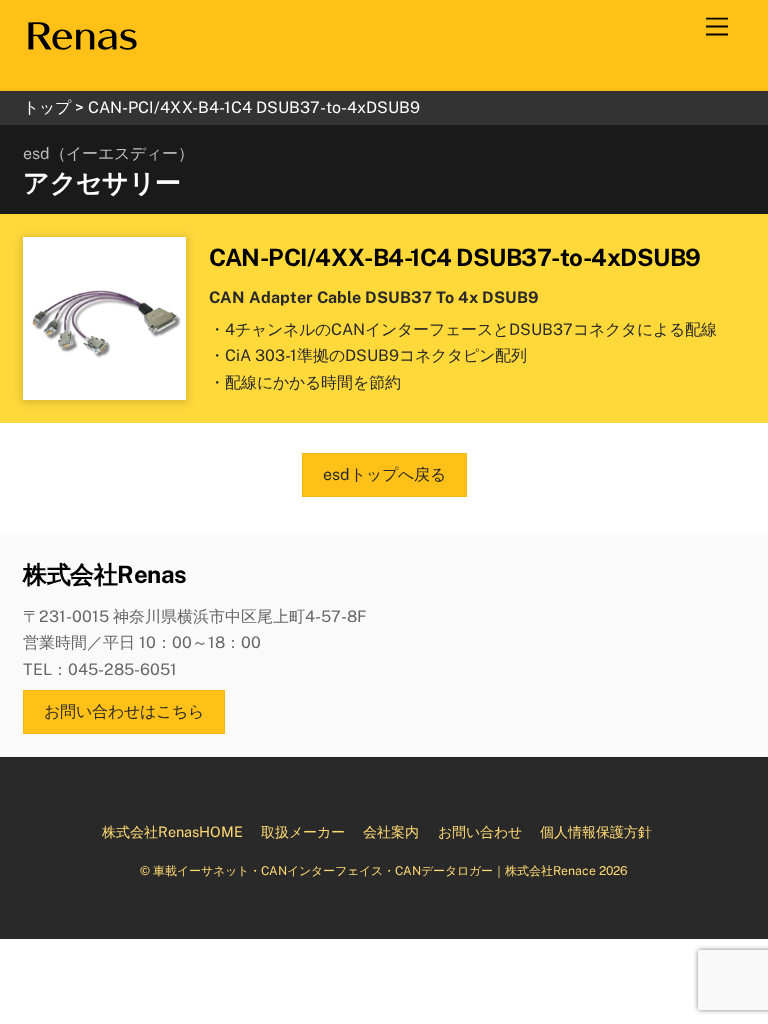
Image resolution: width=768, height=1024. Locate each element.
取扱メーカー (303, 831)
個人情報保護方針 (596, 831)
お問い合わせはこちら (124, 711)
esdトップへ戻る (384, 474)
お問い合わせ (480, 831)
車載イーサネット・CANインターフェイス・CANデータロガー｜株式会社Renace (374, 870)
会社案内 (391, 831)
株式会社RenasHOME (172, 831)
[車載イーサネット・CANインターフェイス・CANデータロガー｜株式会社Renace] (81, 46)
